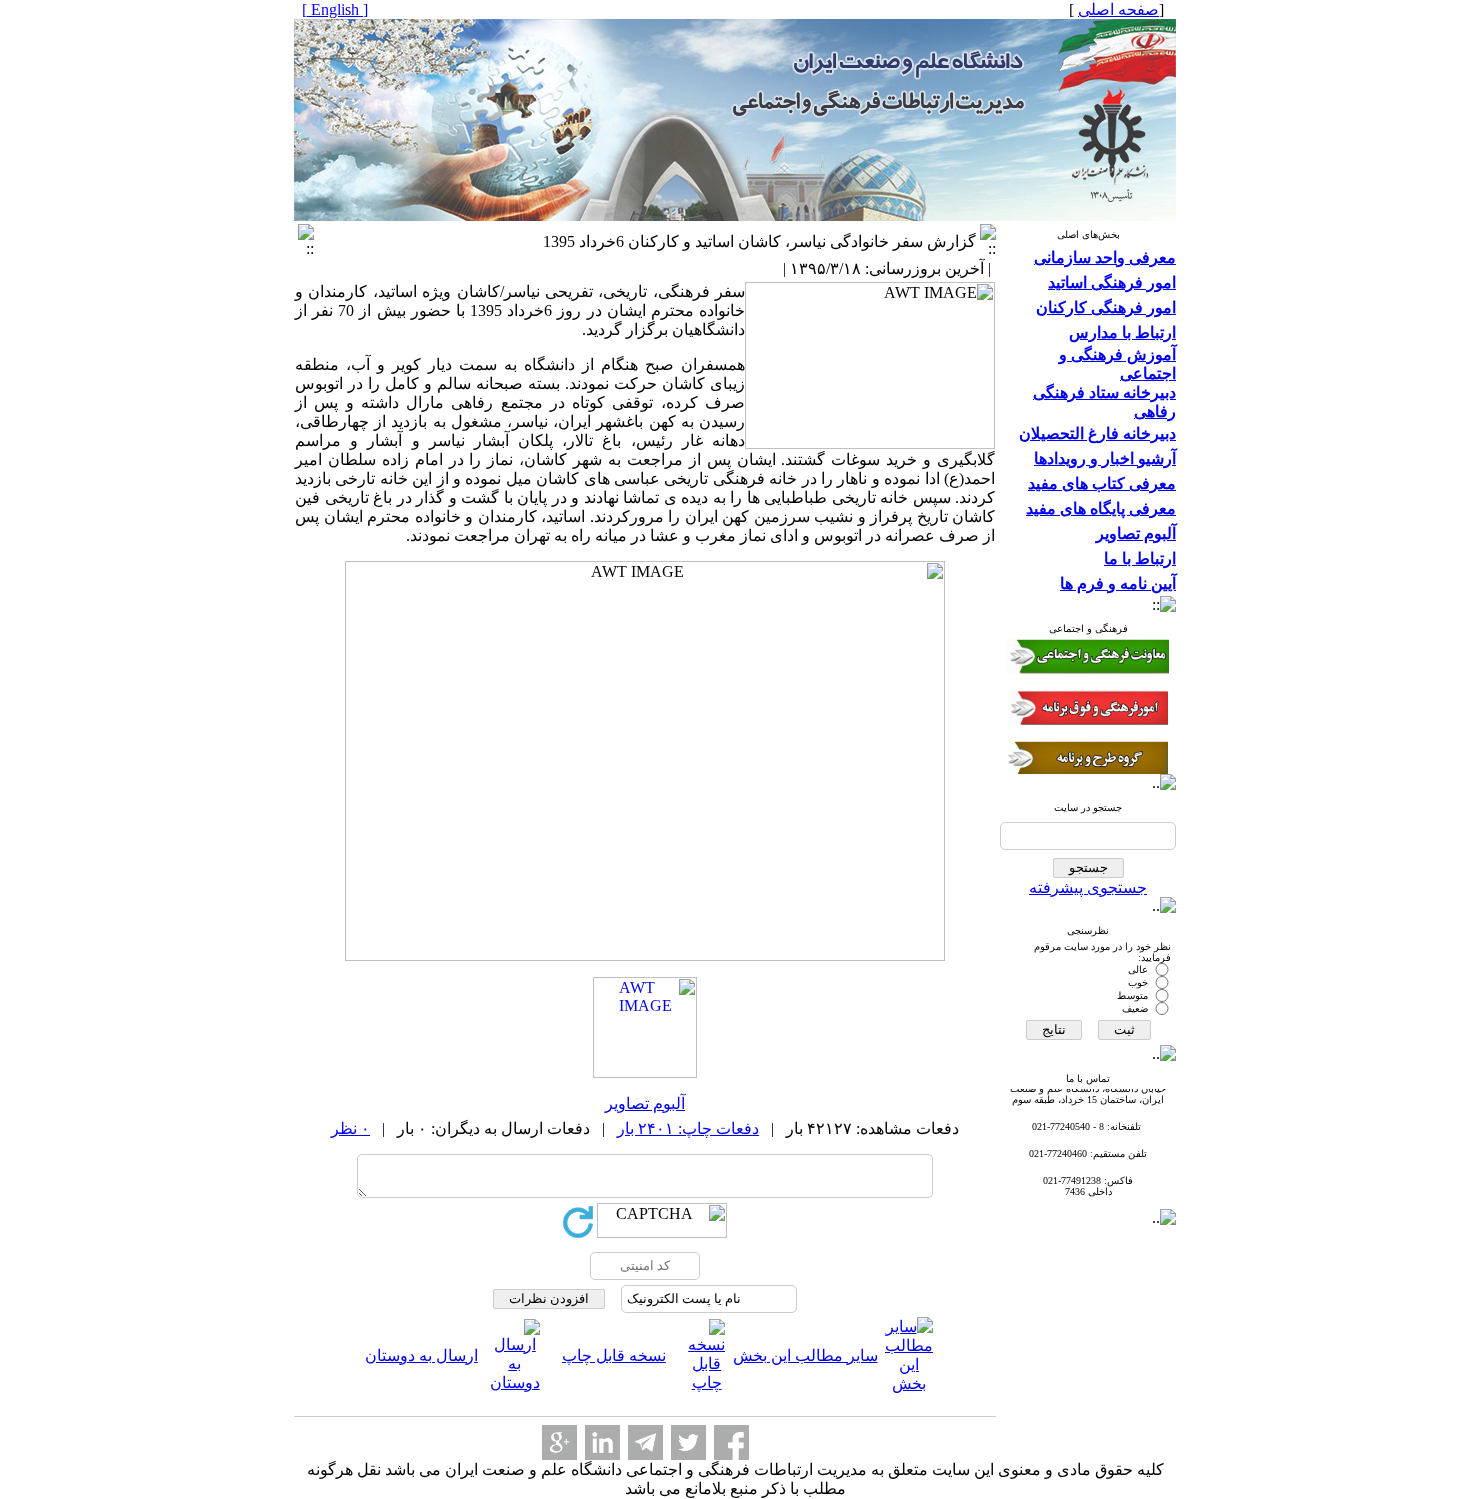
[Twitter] (688, 1442)
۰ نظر (350, 1128)
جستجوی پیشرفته (1088, 887)
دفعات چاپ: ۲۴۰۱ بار (688, 1128)
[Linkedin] (602, 1442)
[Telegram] (645, 1442)
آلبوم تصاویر (645, 1103)
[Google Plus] (559, 1442)
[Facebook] (731, 1442)
